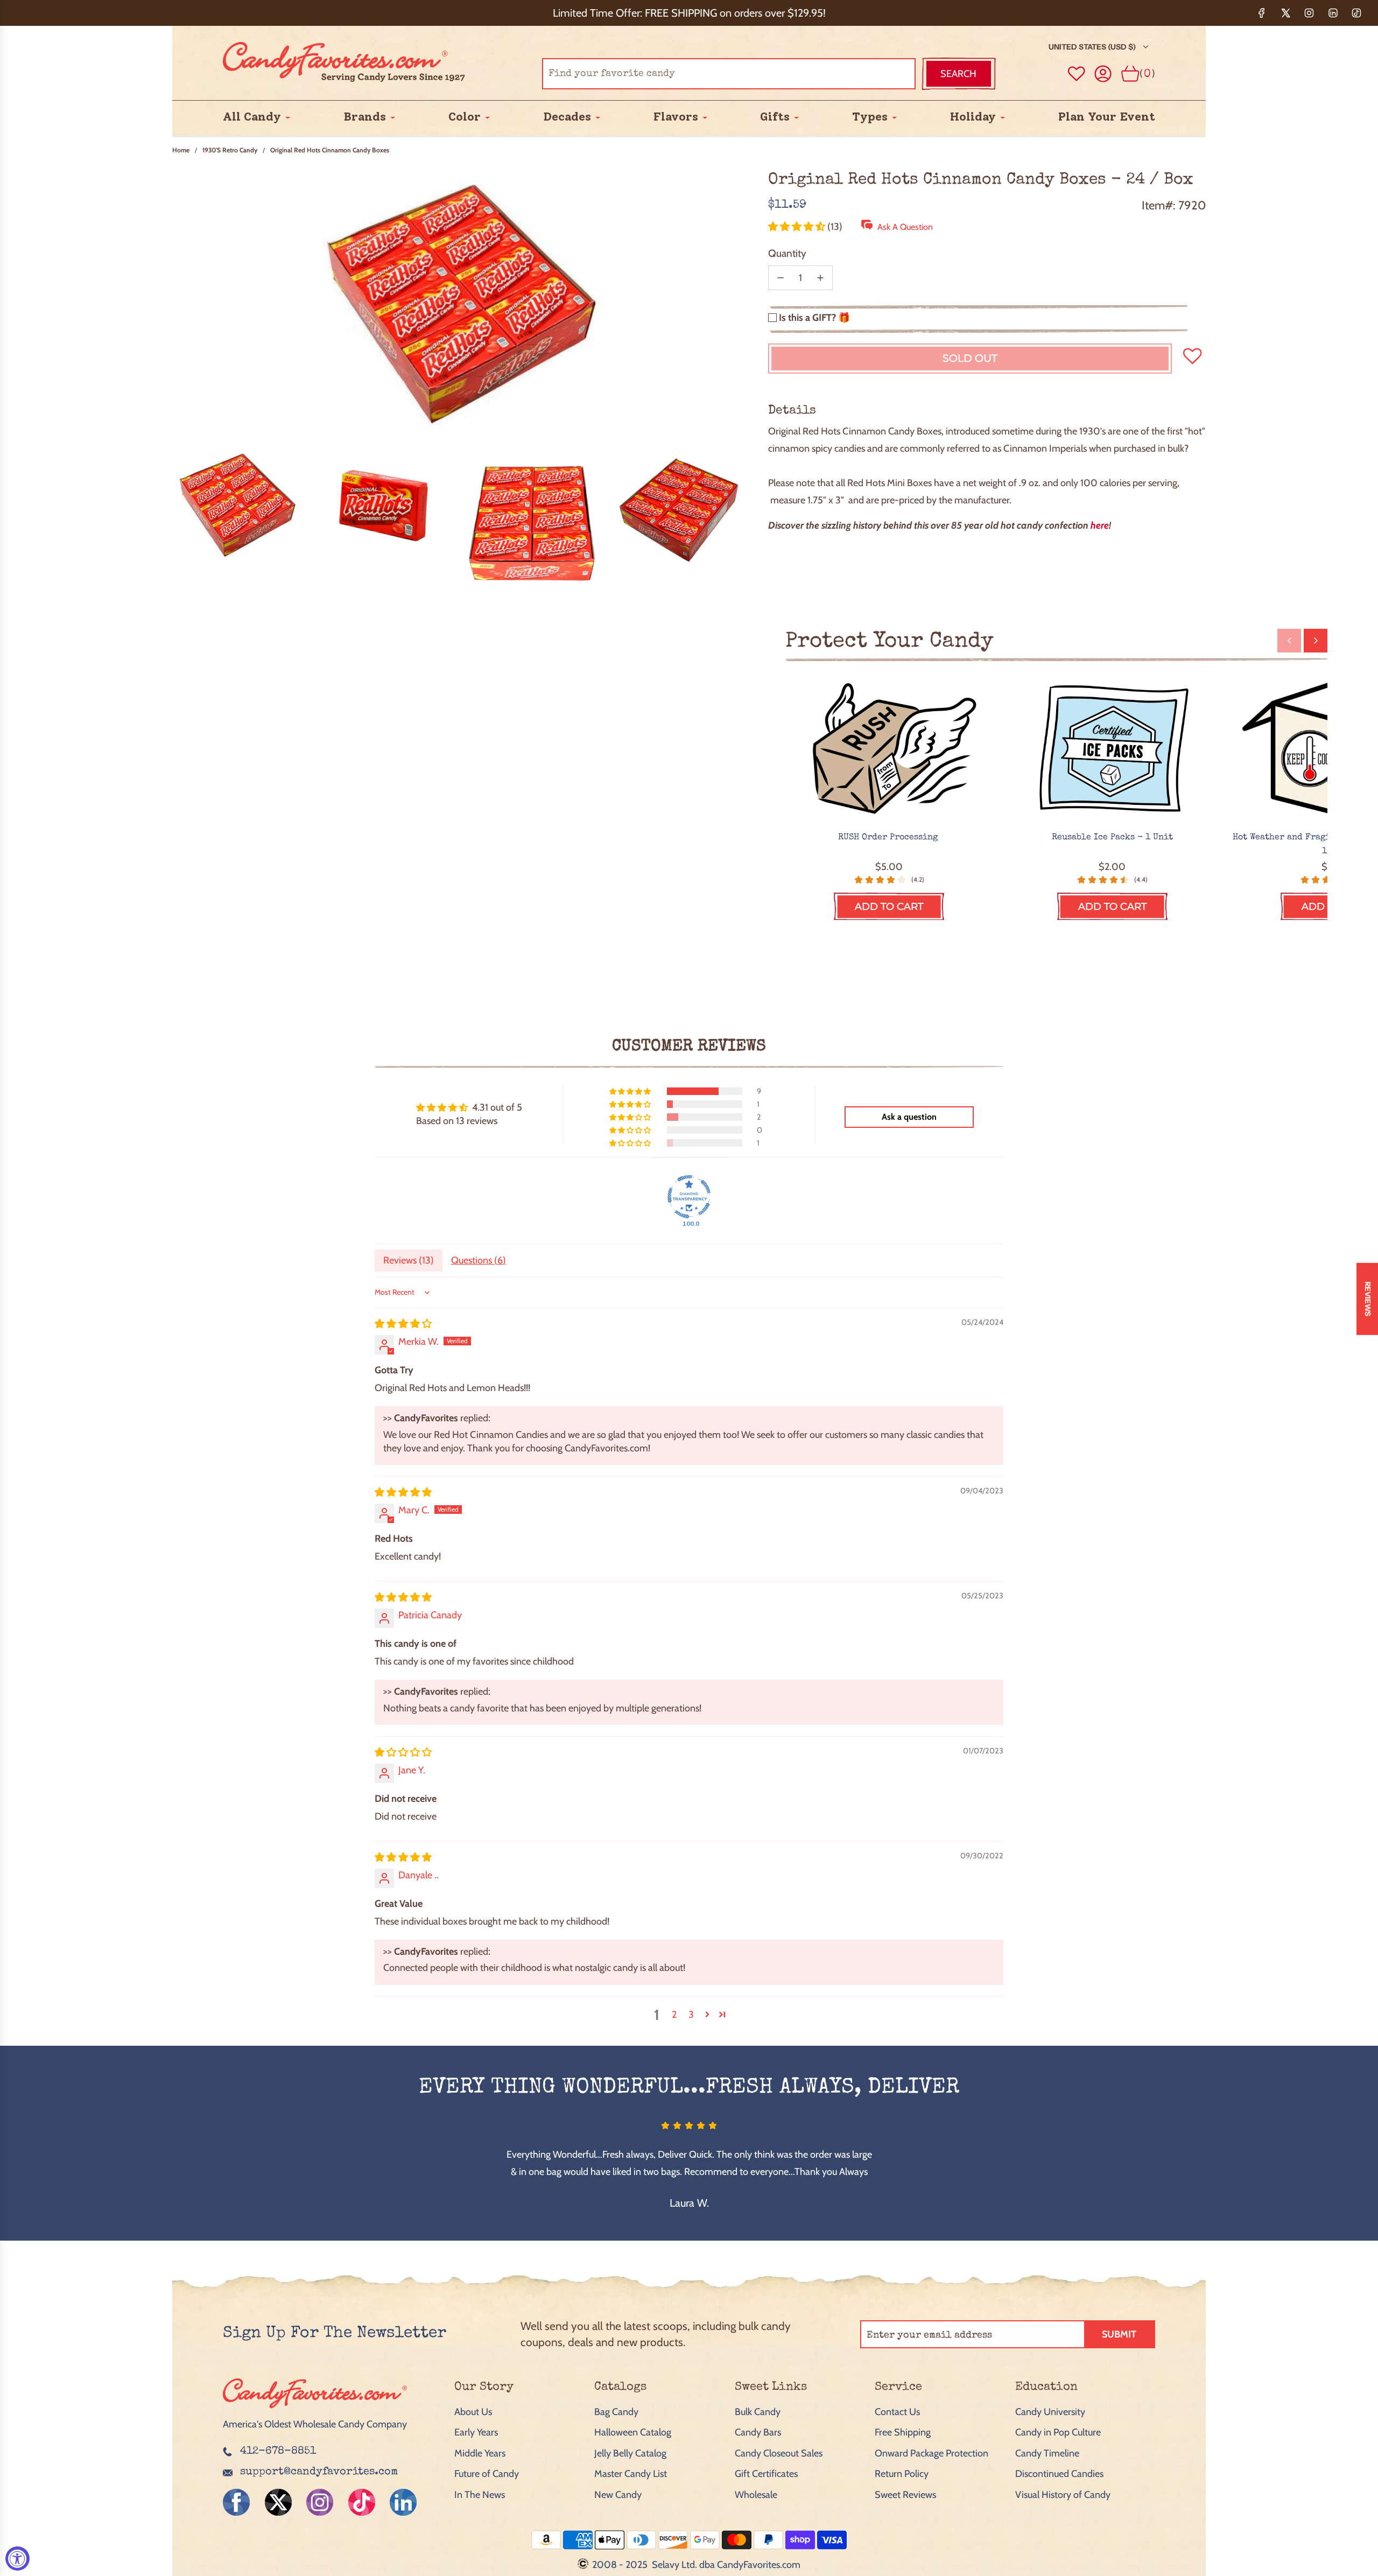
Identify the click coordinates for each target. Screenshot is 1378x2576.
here (1100, 525)
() (1147, 73)
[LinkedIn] (1333, 13)
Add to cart (889, 907)
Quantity (787, 253)
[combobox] (729, 74)
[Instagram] (1309, 13)
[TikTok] (1356, 13)
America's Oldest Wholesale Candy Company (315, 2424)
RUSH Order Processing (889, 838)
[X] (1285, 13)
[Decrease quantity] (781, 278)
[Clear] (880, 74)
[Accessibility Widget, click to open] (17, 2559)
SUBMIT (1119, 2334)
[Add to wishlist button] (1077, 74)
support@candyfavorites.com (319, 2472)
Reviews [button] (1368, 1298)
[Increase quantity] (820, 278)
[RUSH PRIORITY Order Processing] (889, 750)
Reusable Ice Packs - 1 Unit (1112, 838)
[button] (798, 227)
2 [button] (674, 2015)
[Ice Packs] (1112, 750)
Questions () (479, 1260)
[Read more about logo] (315, 2409)
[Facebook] (1262, 13)
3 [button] (691, 2015)
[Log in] (1103, 74)
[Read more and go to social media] (236, 2502)
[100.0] (689, 1197)
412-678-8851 (278, 2452)
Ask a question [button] (909, 1117)
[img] (403, 1324)
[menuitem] (252, 117)
